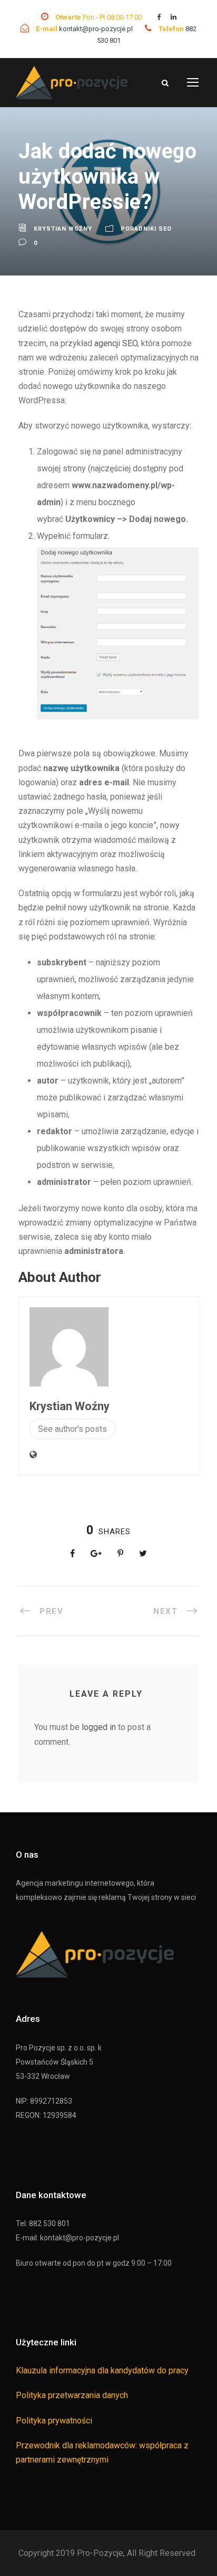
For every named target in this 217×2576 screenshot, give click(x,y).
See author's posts (72, 1429)
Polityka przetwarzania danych (72, 2395)
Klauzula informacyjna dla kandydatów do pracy (102, 2370)
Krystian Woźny (63, 229)
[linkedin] (174, 17)
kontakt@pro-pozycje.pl (97, 29)
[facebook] (159, 17)
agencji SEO (116, 343)
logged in (99, 1727)
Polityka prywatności (54, 2421)
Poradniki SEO (146, 229)
